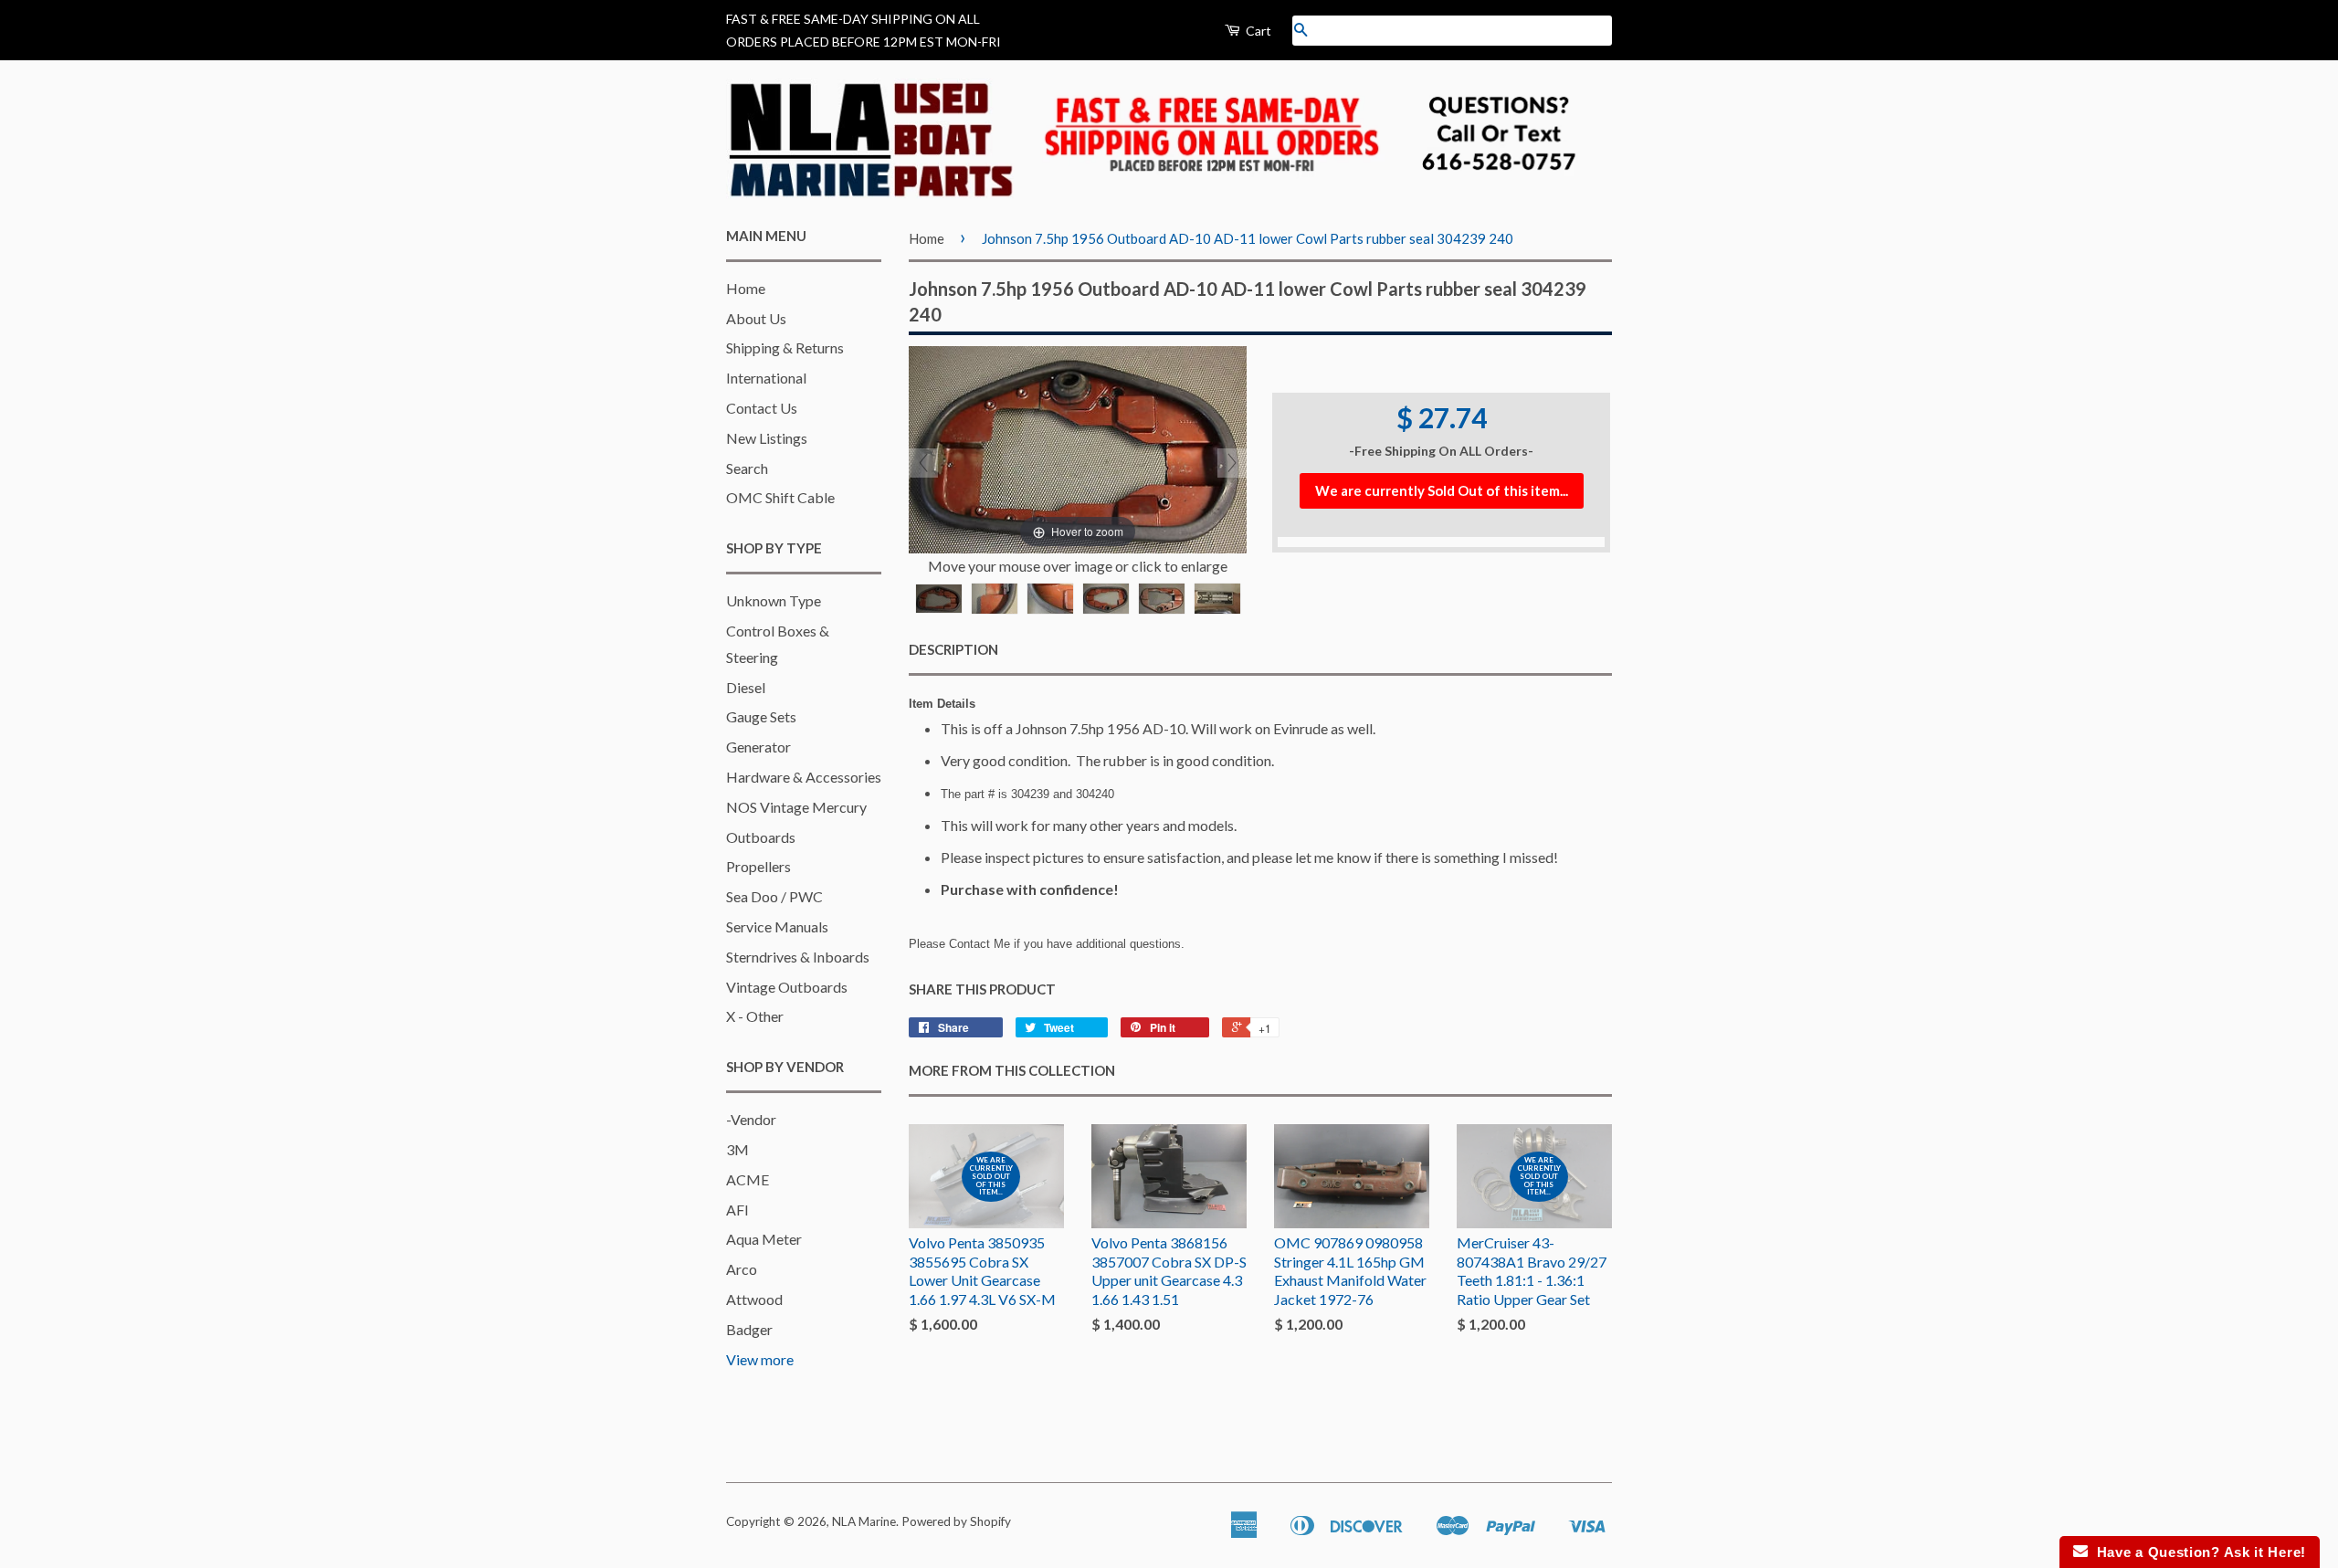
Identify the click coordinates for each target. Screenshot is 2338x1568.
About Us (756, 318)
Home (746, 288)
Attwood (754, 1299)
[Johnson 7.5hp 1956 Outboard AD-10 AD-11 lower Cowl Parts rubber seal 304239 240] (939, 599)
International (766, 378)
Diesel (746, 687)
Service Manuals (777, 926)
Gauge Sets (761, 716)
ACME (748, 1179)
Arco (742, 1269)
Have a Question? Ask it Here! (2197, 1552)
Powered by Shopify (956, 1521)
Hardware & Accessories (804, 777)
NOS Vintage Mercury (796, 807)
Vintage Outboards (787, 987)
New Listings (767, 438)
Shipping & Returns (785, 347)
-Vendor (751, 1119)
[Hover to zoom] (1078, 448)
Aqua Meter (764, 1239)
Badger (749, 1329)
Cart (1257, 31)
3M (737, 1149)
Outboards (761, 837)
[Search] (1301, 31)
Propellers (758, 866)
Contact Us (762, 408)
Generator (758, 747)
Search (747, 468)
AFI (737, 1210)
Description (953, 649)
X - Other (755, 1016)
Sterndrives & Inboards (798, 957)
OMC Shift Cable (780, 497)
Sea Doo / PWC (774, 896)
